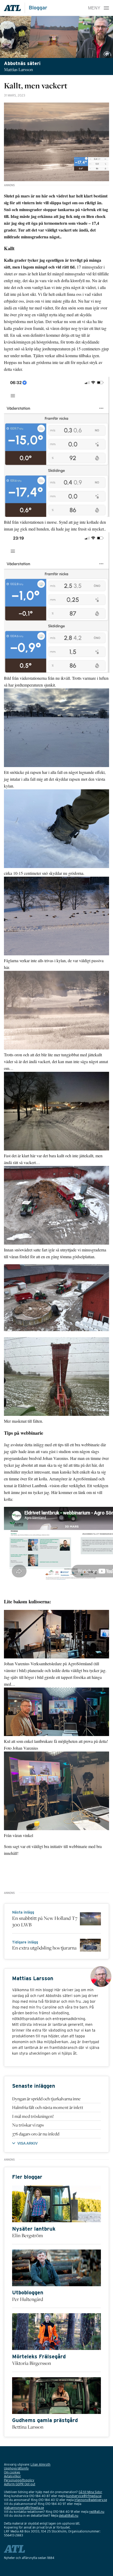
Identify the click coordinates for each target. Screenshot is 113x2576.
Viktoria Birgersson (32, 2363)
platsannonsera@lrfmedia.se (24, 2508)
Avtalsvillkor (12, 2476)
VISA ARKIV (27, 2143)
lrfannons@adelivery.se (91, 2500)
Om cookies (12, 2472)
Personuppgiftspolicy (19, 2480)
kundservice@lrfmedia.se (84, 2496)
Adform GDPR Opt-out (20, 2484)
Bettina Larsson (28, 2427)
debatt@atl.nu (69, 2516)
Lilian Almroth (40, 2464)
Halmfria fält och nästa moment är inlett (48, 2107)
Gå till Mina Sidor (90, 2492)
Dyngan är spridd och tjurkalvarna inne (46, 2099)
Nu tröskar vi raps (28, 2125)
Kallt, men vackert (36, 85)
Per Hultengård (28, 2299)
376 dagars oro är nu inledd (36, 2134)
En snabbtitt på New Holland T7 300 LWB (45, 1921)
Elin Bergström (27, 2235)
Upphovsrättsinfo (16, 2468)
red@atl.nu (97, 2512)
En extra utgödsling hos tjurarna (44, 1948)
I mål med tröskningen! (33, 2116)
